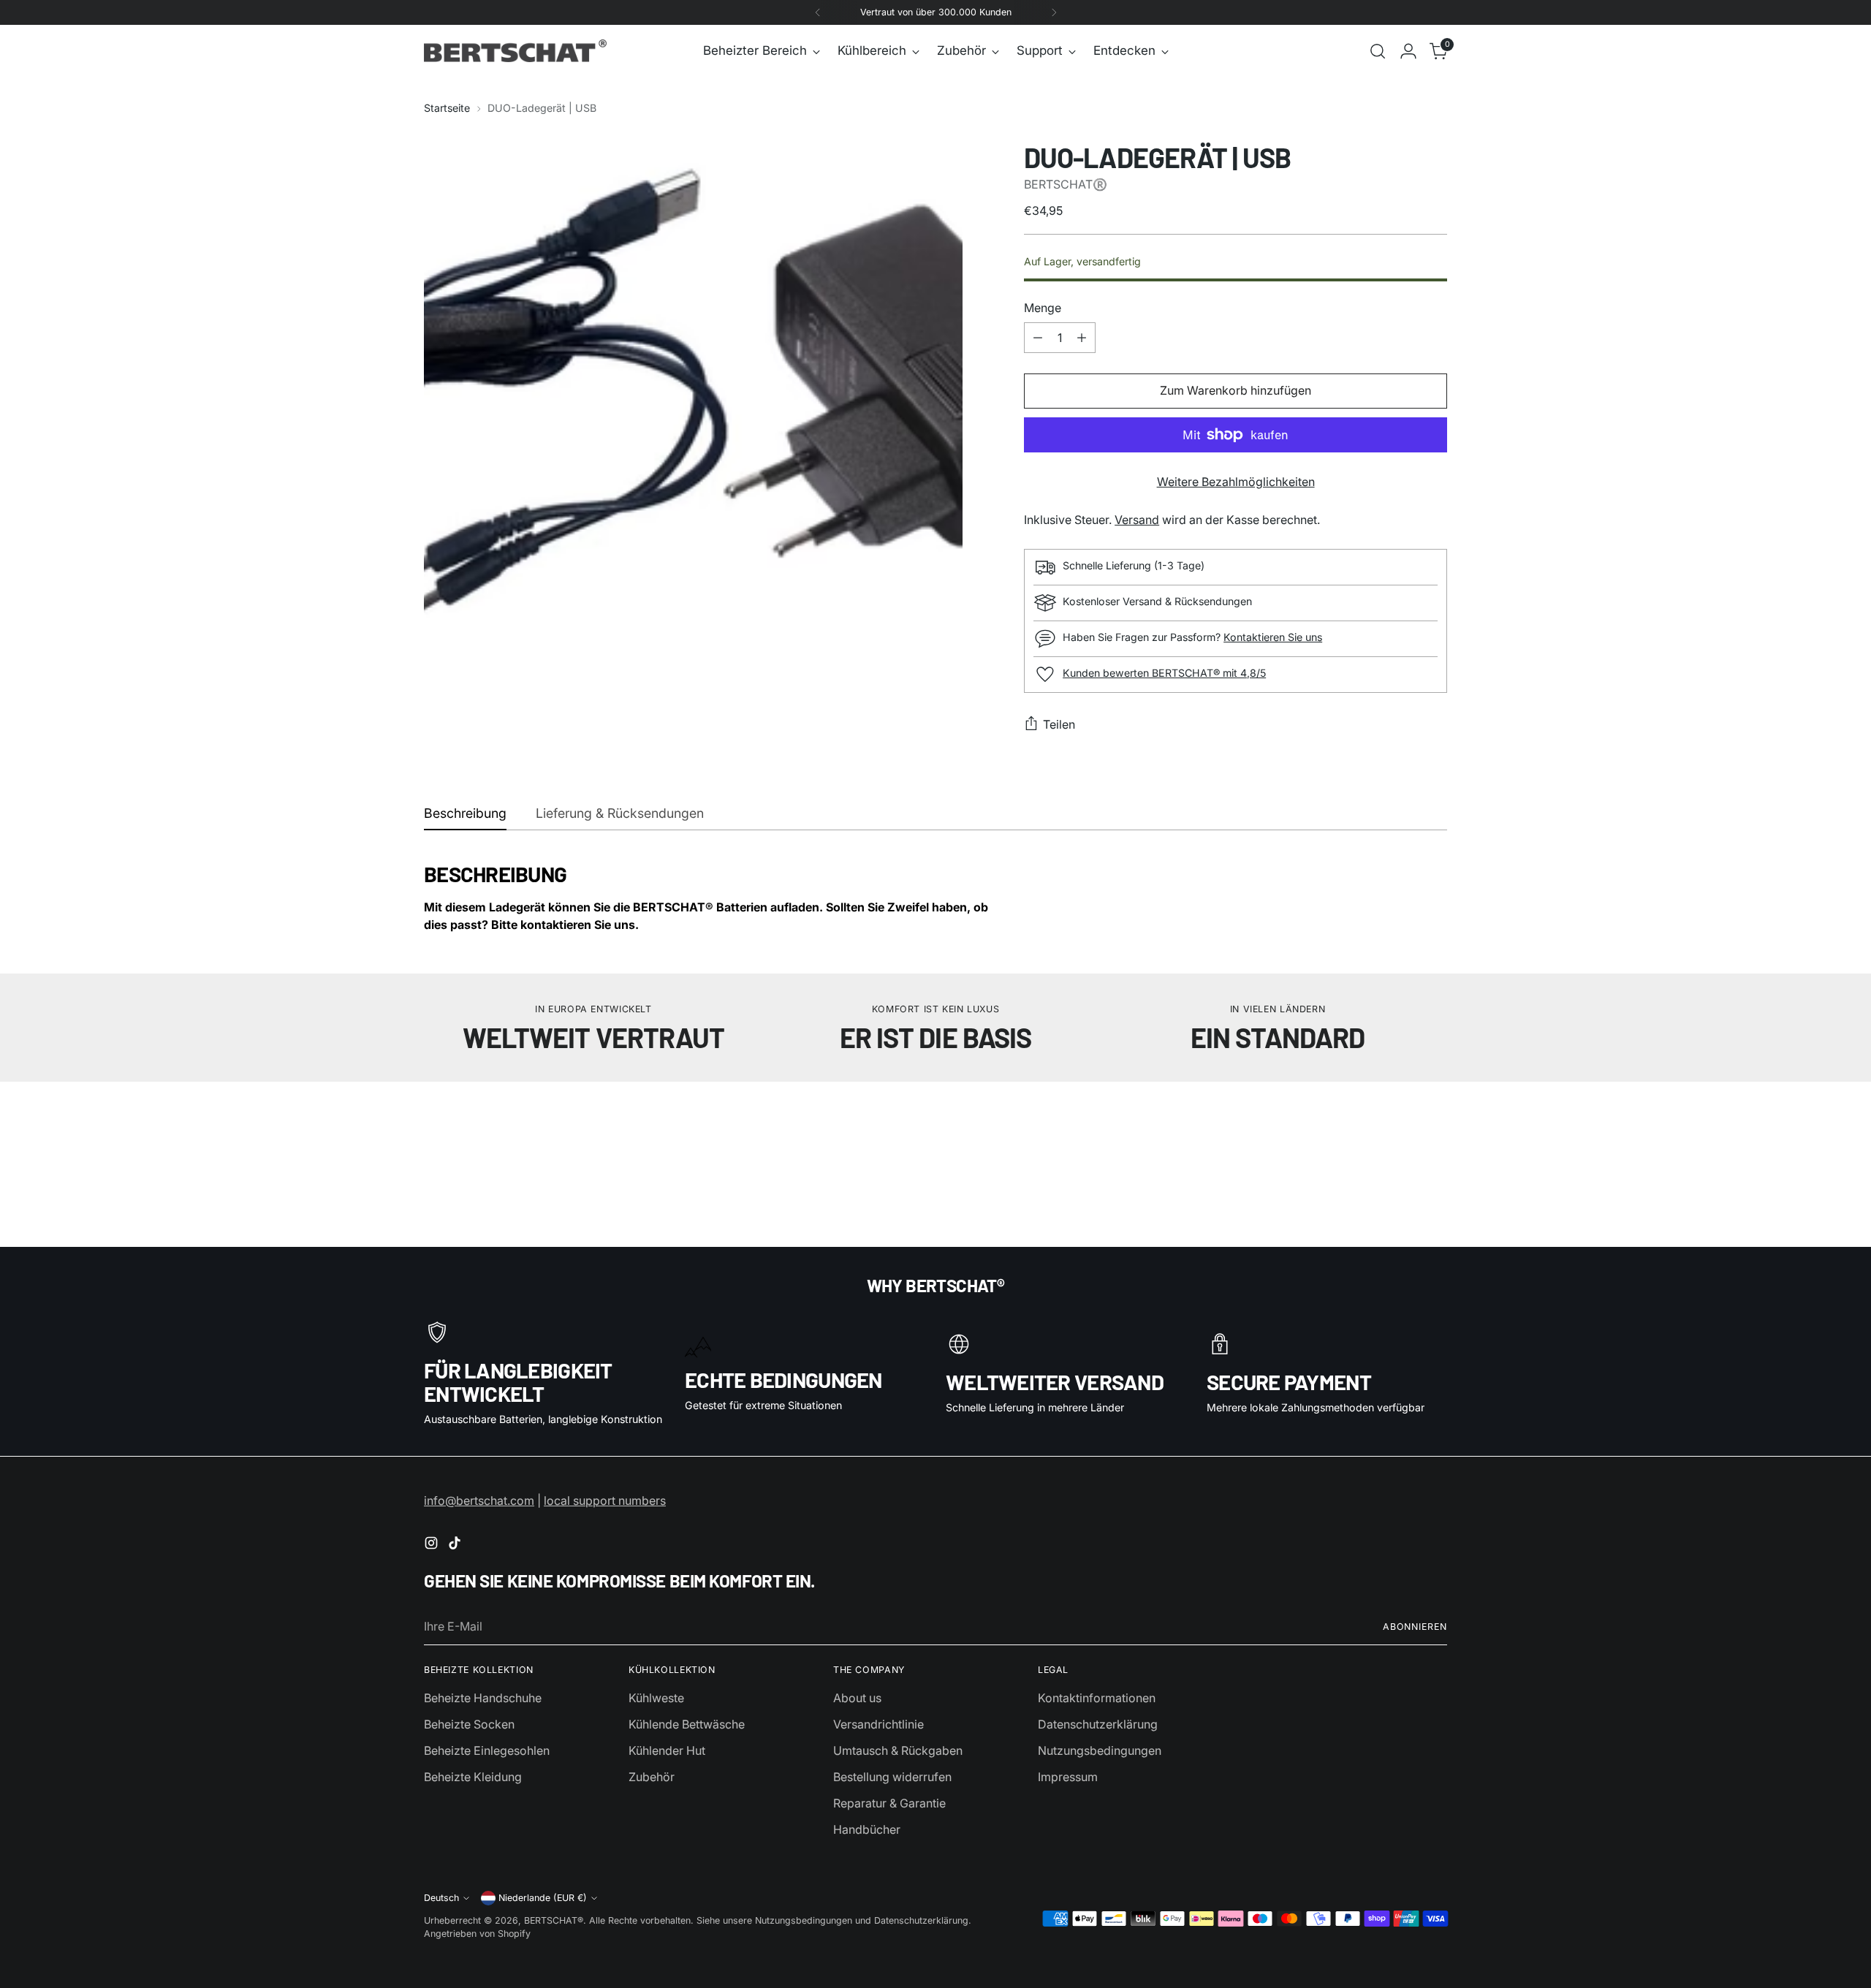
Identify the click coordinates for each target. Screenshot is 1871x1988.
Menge (1043, 308)
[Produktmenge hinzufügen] (1082, 338)
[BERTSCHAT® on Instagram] (433, 1545)
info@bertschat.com (479, 1501)
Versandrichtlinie (878, 1724)
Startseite (447, 108)
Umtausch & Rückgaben (898, 1750)
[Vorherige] (818, 12)
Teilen (1059, 724)
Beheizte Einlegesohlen (487, 1750)
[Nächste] (1054, 12)
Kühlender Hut (667, 1750)
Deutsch (441, 1898)
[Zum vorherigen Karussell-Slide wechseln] (1401, 1139)
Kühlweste (656, 1698)
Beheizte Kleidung (473, 1777)
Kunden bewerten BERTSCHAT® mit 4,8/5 (1164, 673)
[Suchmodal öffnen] (1378, 51)
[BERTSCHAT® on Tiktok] (456, 1545)
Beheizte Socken (469, 1724)
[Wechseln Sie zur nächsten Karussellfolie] (1435, 1138)
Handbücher (867, 1829)
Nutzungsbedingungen (1100, 1750)
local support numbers (605, 1501)
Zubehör (652, 1777)
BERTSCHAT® (554, 1920)
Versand (1137, 520)
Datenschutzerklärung (1098, 1724)
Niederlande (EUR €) (543, 1898)
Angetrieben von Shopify (477, 1934)
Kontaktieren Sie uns (1273, 637)
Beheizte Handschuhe (483, 1698)
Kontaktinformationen (1097, 1698)
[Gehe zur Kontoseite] (1408, 51)
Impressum (1068, 1777)
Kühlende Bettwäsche (687, 1724)
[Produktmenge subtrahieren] (1038, 338)
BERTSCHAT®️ (1066, 184)
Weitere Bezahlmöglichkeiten (1236, 482)
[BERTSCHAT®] (515, 51)
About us (857, 1698)
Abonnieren (1415, 1627)
